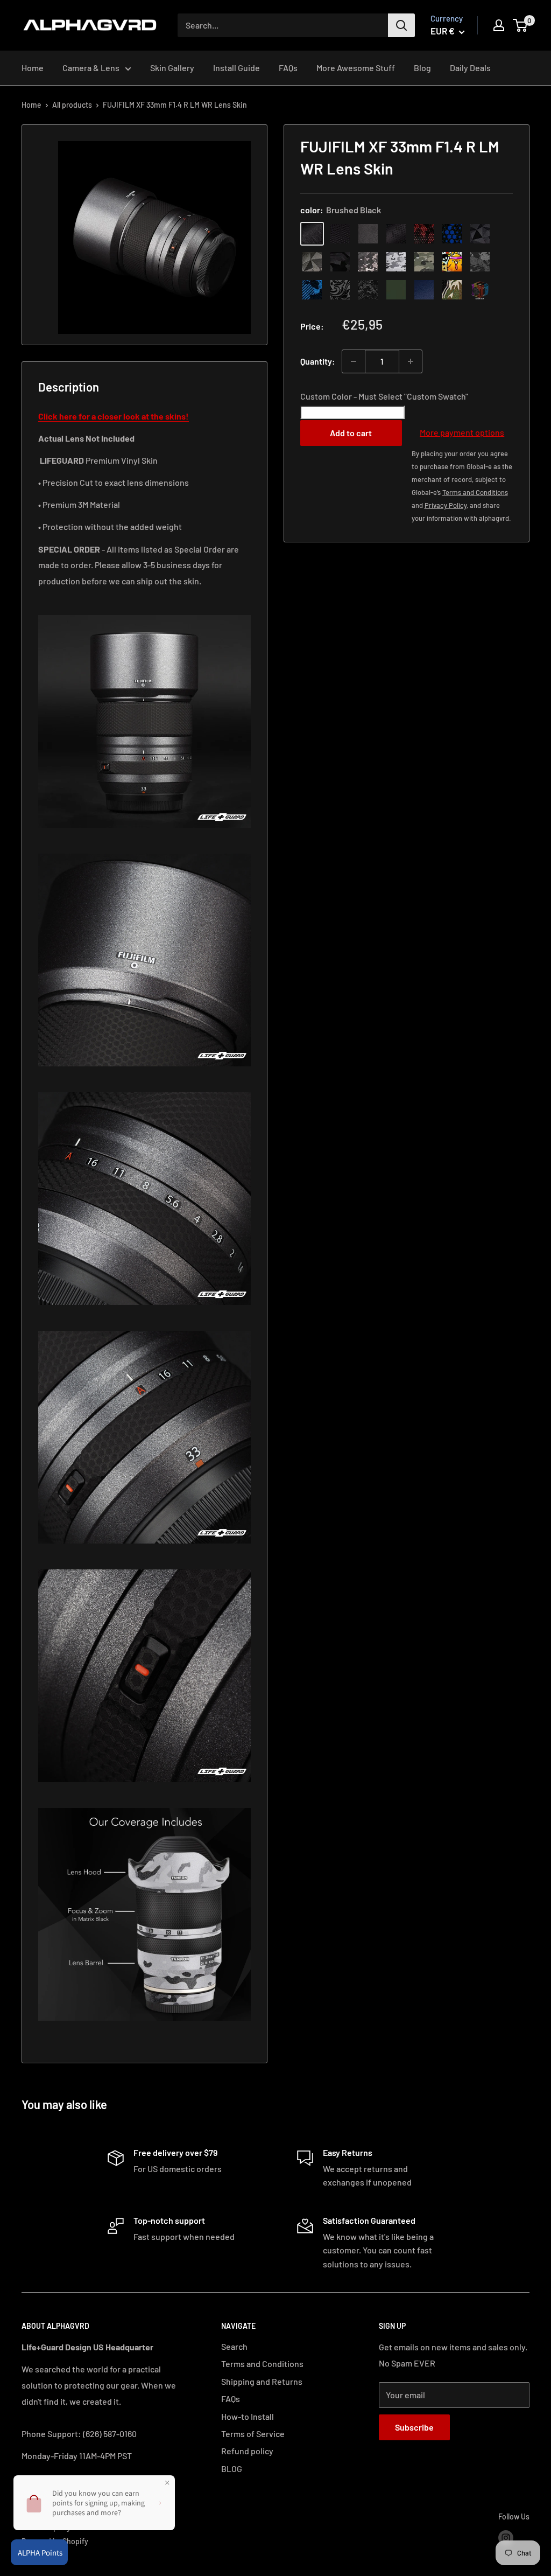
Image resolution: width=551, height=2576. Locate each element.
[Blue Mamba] (452, 234)
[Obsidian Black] (368, 234)
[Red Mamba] (424, 234)
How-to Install (248, 2416)
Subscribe (414, 2427)
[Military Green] (396, 290)
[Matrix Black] (340, 234)
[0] (521, 25)
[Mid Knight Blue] (312, 290)
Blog (422, 68)
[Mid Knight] (480, 262)
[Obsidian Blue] (424, 290)
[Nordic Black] (480, 234)
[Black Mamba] (396, 234)
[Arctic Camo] (396, 262)
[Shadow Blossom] (340, 290)
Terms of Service (253, 2434)
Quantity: (318, 361)
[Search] (401, 25)
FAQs (288, 68)
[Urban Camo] (424, 262)
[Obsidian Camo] (368, 262)
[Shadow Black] (340, 262)
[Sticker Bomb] (452, 262)
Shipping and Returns (262, 2381)
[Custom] (480, 290)
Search (234, 2346)
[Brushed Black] (312, 234)
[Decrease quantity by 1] (354, 361)
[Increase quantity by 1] (411, 361)
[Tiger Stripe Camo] (452, 290)
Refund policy (247, 2451)
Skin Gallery (172, 68)
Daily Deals (470, 68)
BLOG (232, 2469)
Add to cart (351, 433)
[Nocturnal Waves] (368, 290)
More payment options (462, 432)
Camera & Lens (91, 68)
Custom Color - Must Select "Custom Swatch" (384, 396)
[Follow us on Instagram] (506, 2538)
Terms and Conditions (262, 2364)
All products (72, 105)
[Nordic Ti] (312, 262)
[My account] (499, 25)
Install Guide (236, 68)
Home (33, 68)
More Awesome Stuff (356, 68)
